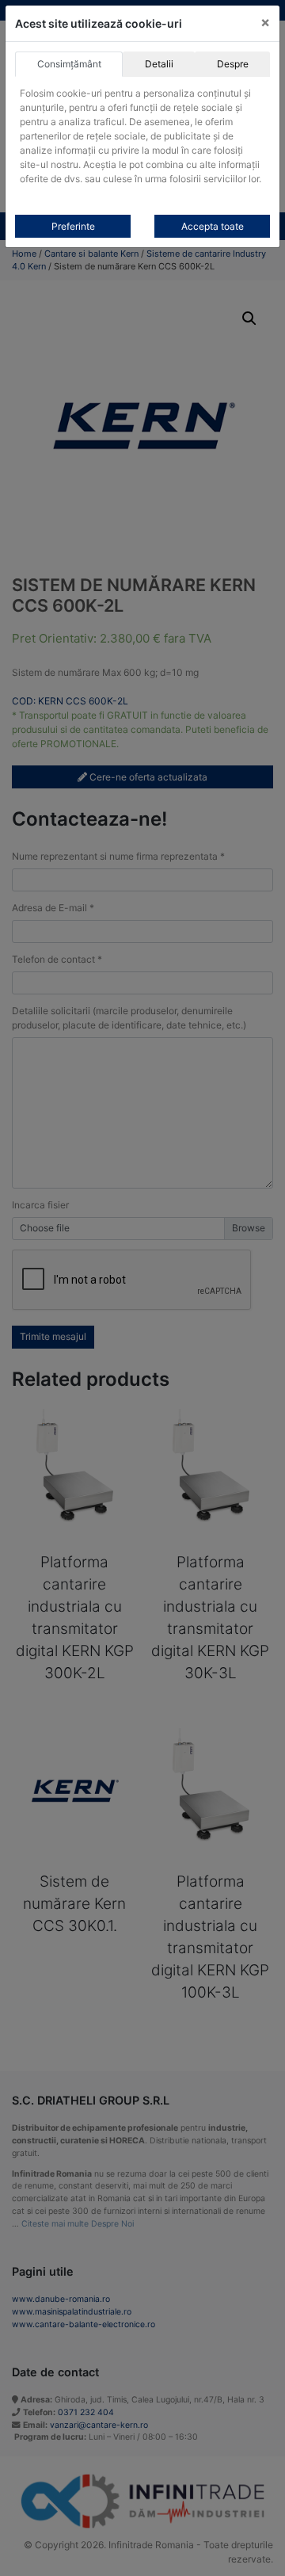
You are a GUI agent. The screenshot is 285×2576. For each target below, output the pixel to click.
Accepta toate (213, 226)
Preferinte (73, 226)
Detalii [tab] (159, 64)
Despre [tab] (233, 64)
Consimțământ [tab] (69, 64)
